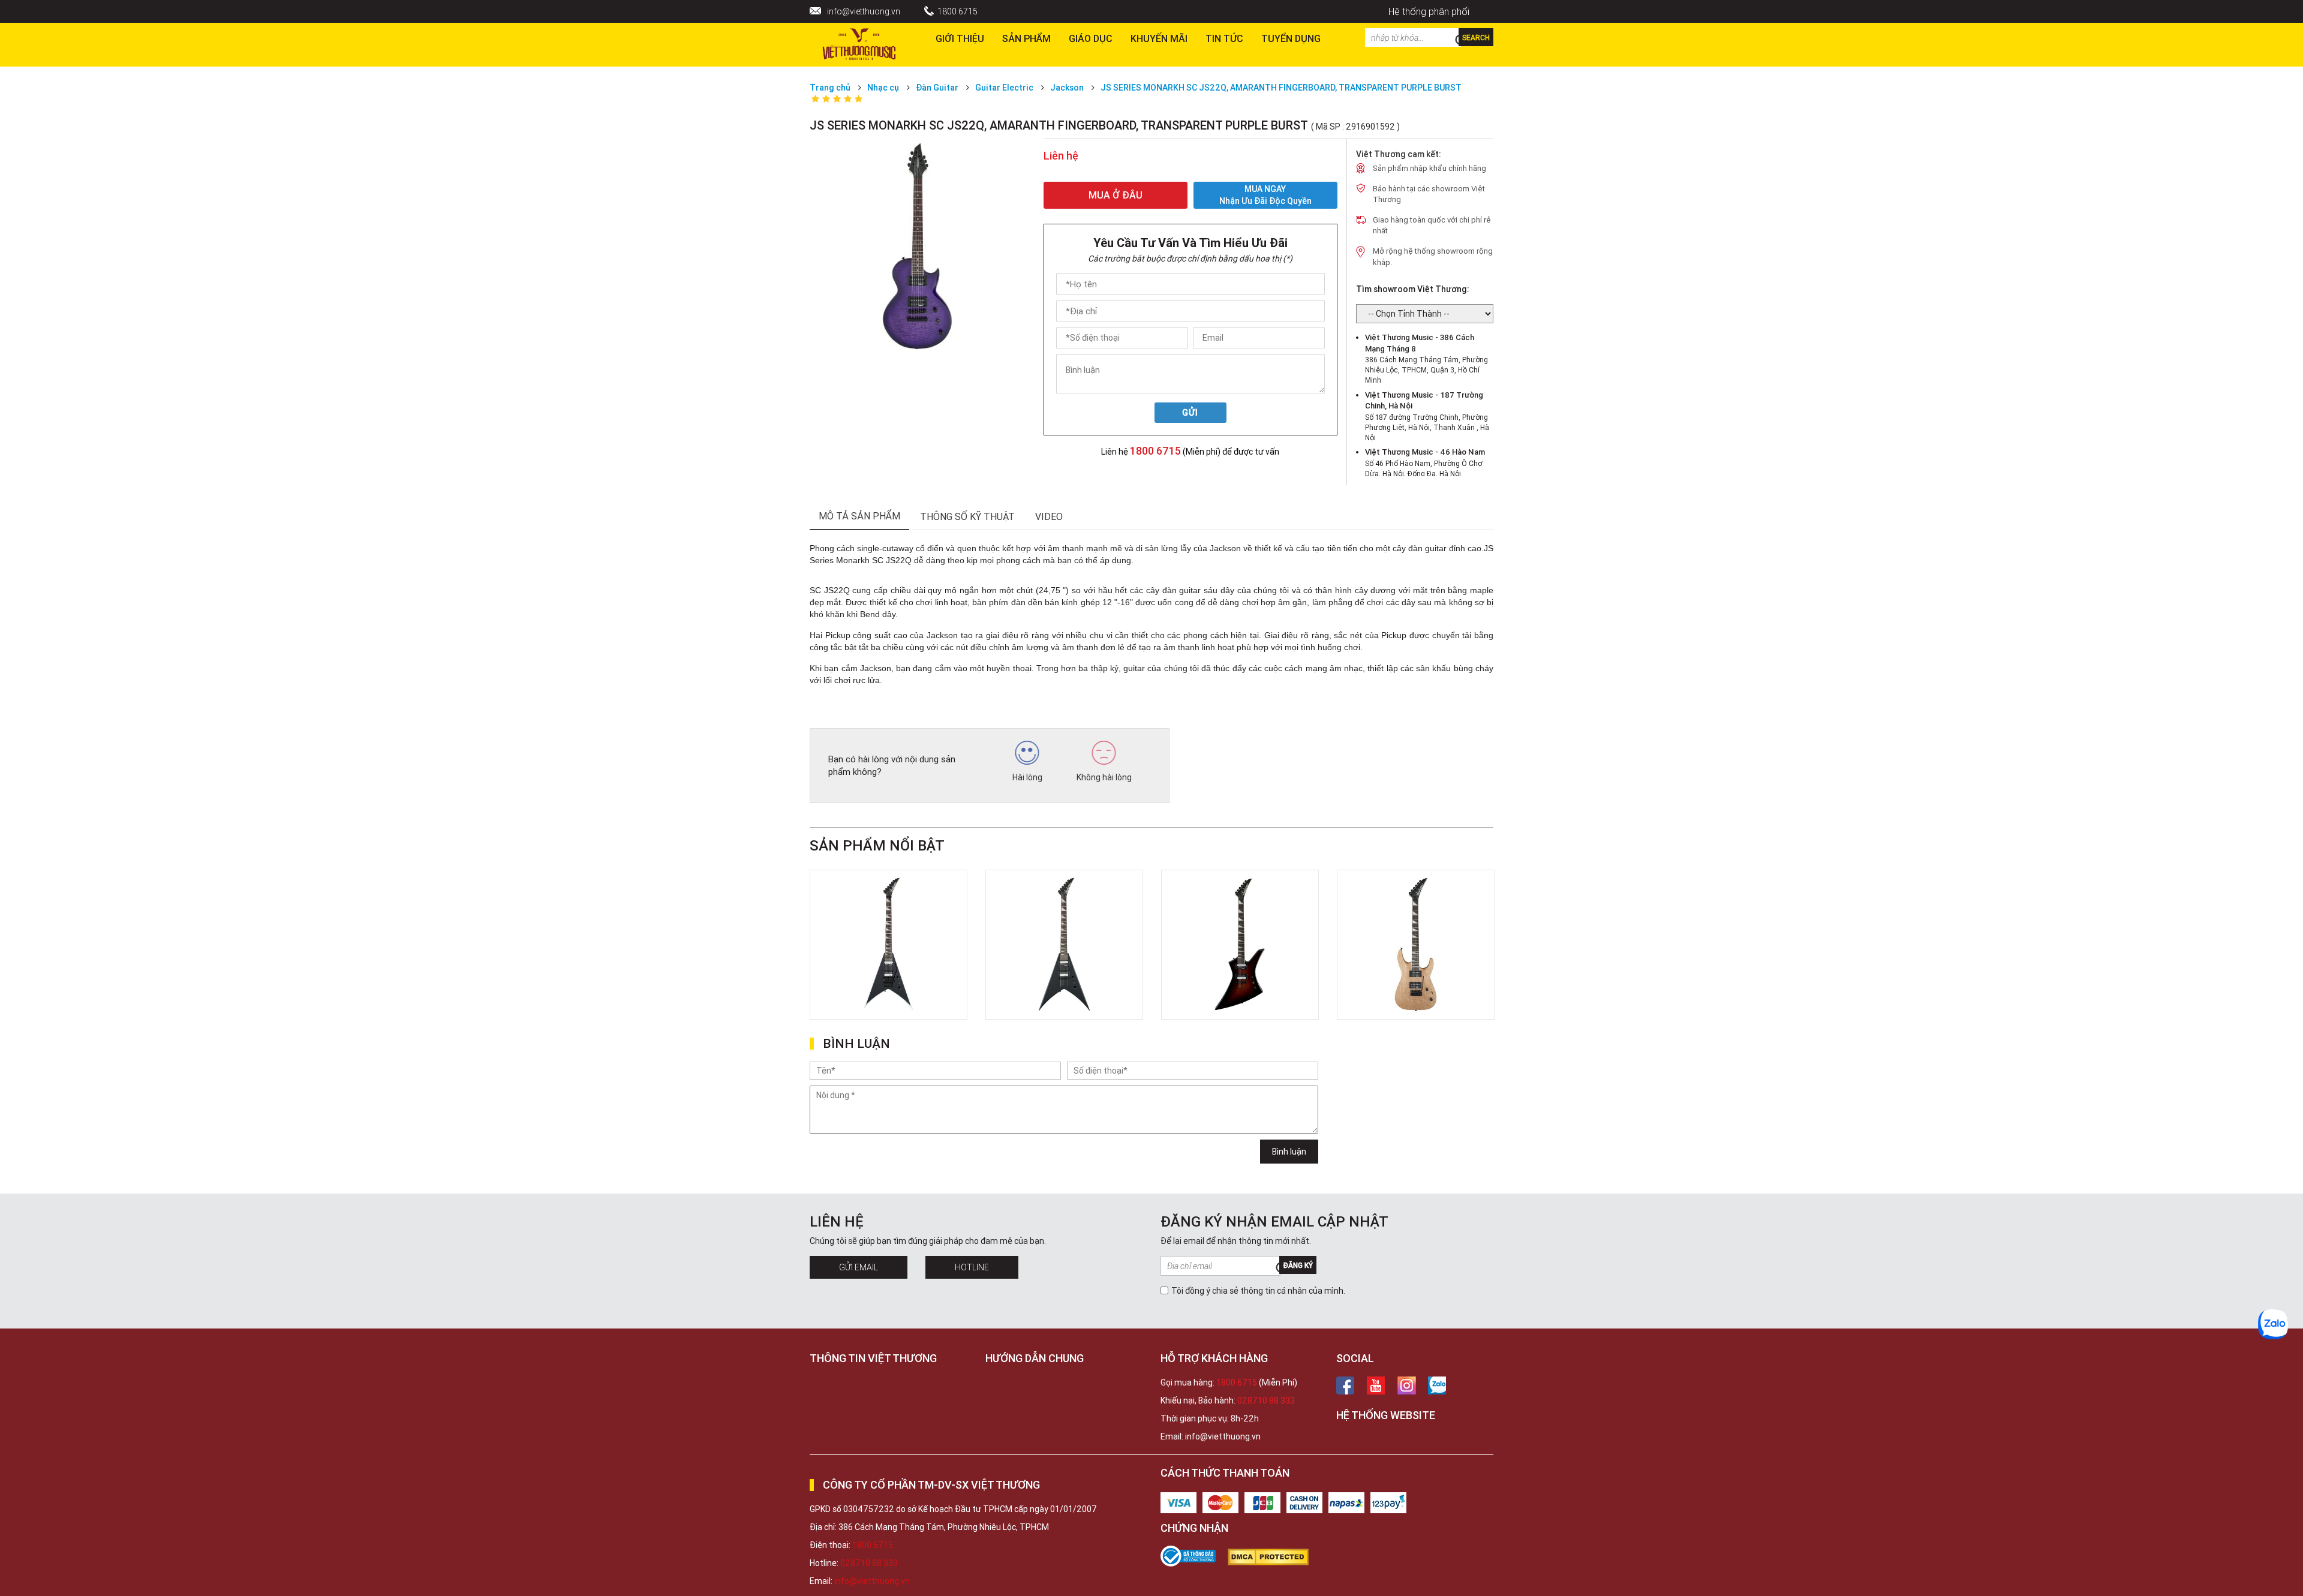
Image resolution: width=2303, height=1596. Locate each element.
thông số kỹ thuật (967, 516)
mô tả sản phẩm (859, 516)
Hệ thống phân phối (1429, 11)
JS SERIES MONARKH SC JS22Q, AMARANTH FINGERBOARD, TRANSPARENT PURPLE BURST (1281, 88)
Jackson (1067, 88)
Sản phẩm (1026, 38)
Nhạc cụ (883, 88)
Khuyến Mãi (1159, 38)
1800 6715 (957, 11)
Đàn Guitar (937, 88)
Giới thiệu (960, 38)
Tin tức (1224, 38)
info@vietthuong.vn (864, 11)
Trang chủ (830, 88)
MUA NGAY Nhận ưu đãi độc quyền (1265, 195)
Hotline (972, 1267)
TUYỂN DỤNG (1291, 38)
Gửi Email (859, 1267)
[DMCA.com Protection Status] (1274, 1557)
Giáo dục (1091, 38)
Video (1049, 516)
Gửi (1190, 413)
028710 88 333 (1266, 1400)
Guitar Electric (1004, 88)
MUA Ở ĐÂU (1116, 195)
